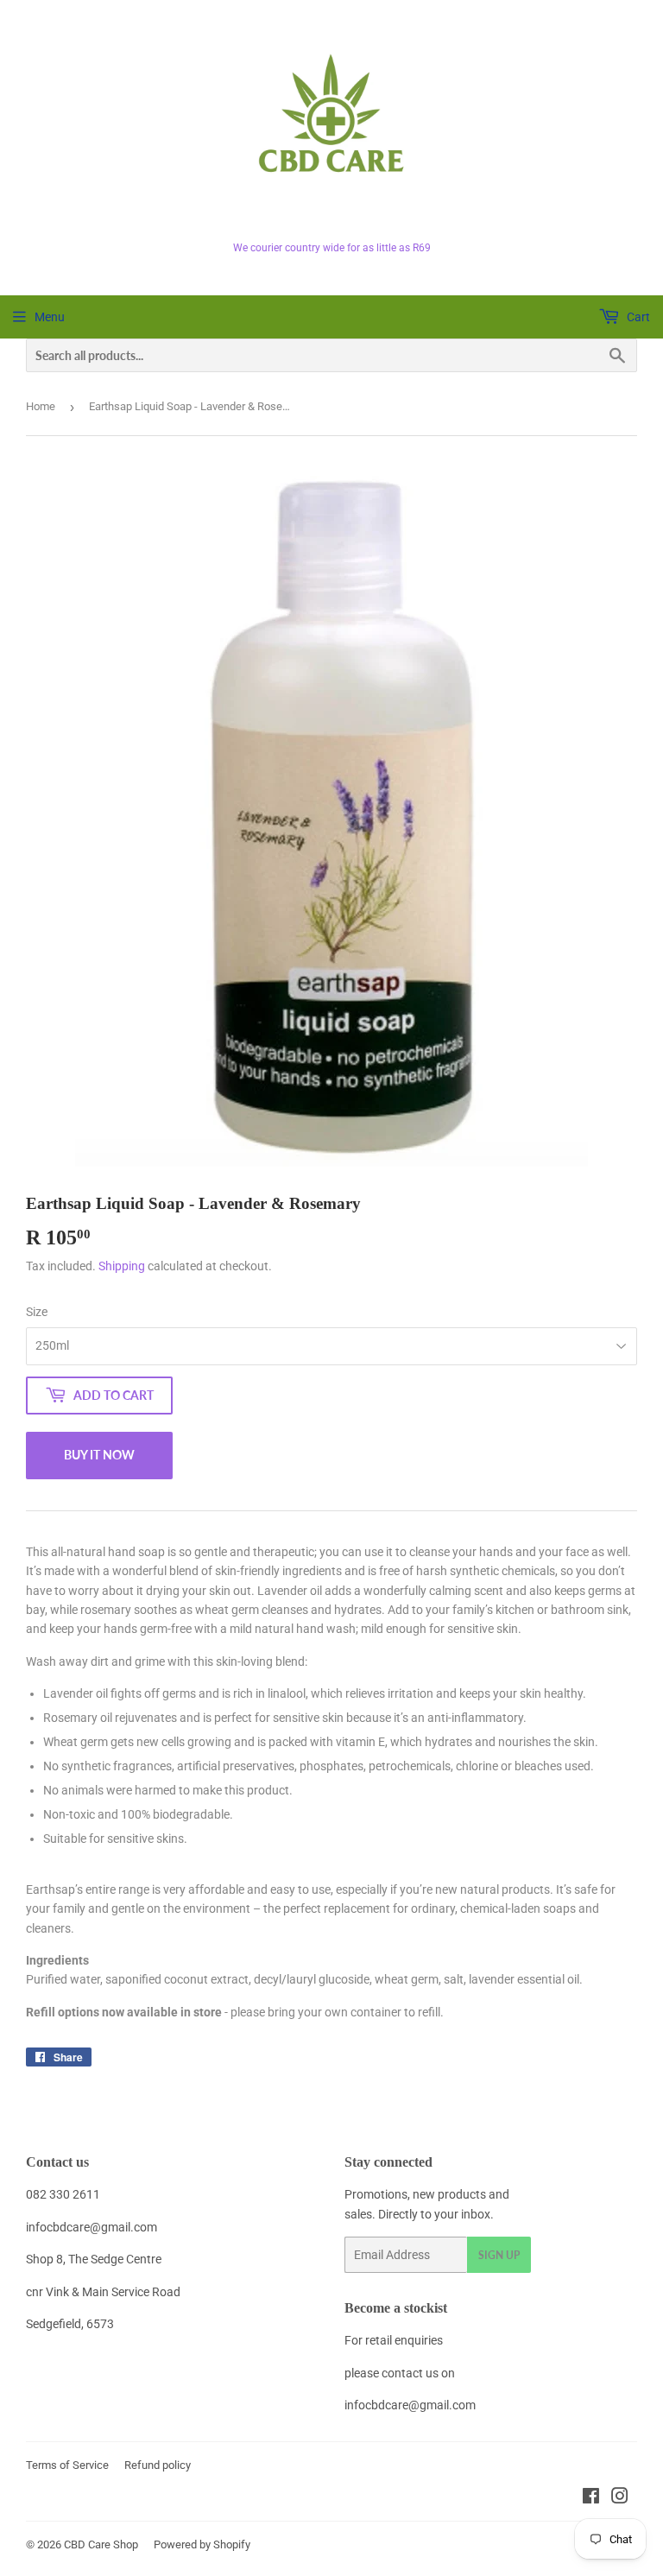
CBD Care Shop (101, 2544)
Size (37, 1312)
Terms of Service (67, 2465)
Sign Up (499, 2255)
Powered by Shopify (202, 2544)
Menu (50, 317)
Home (41, 406)
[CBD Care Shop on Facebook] (591, 2498)
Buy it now (99, 1455)
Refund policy (158, 2465)
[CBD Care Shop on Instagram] (620, 2498)
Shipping (122, 1266)
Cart (637, 317)
